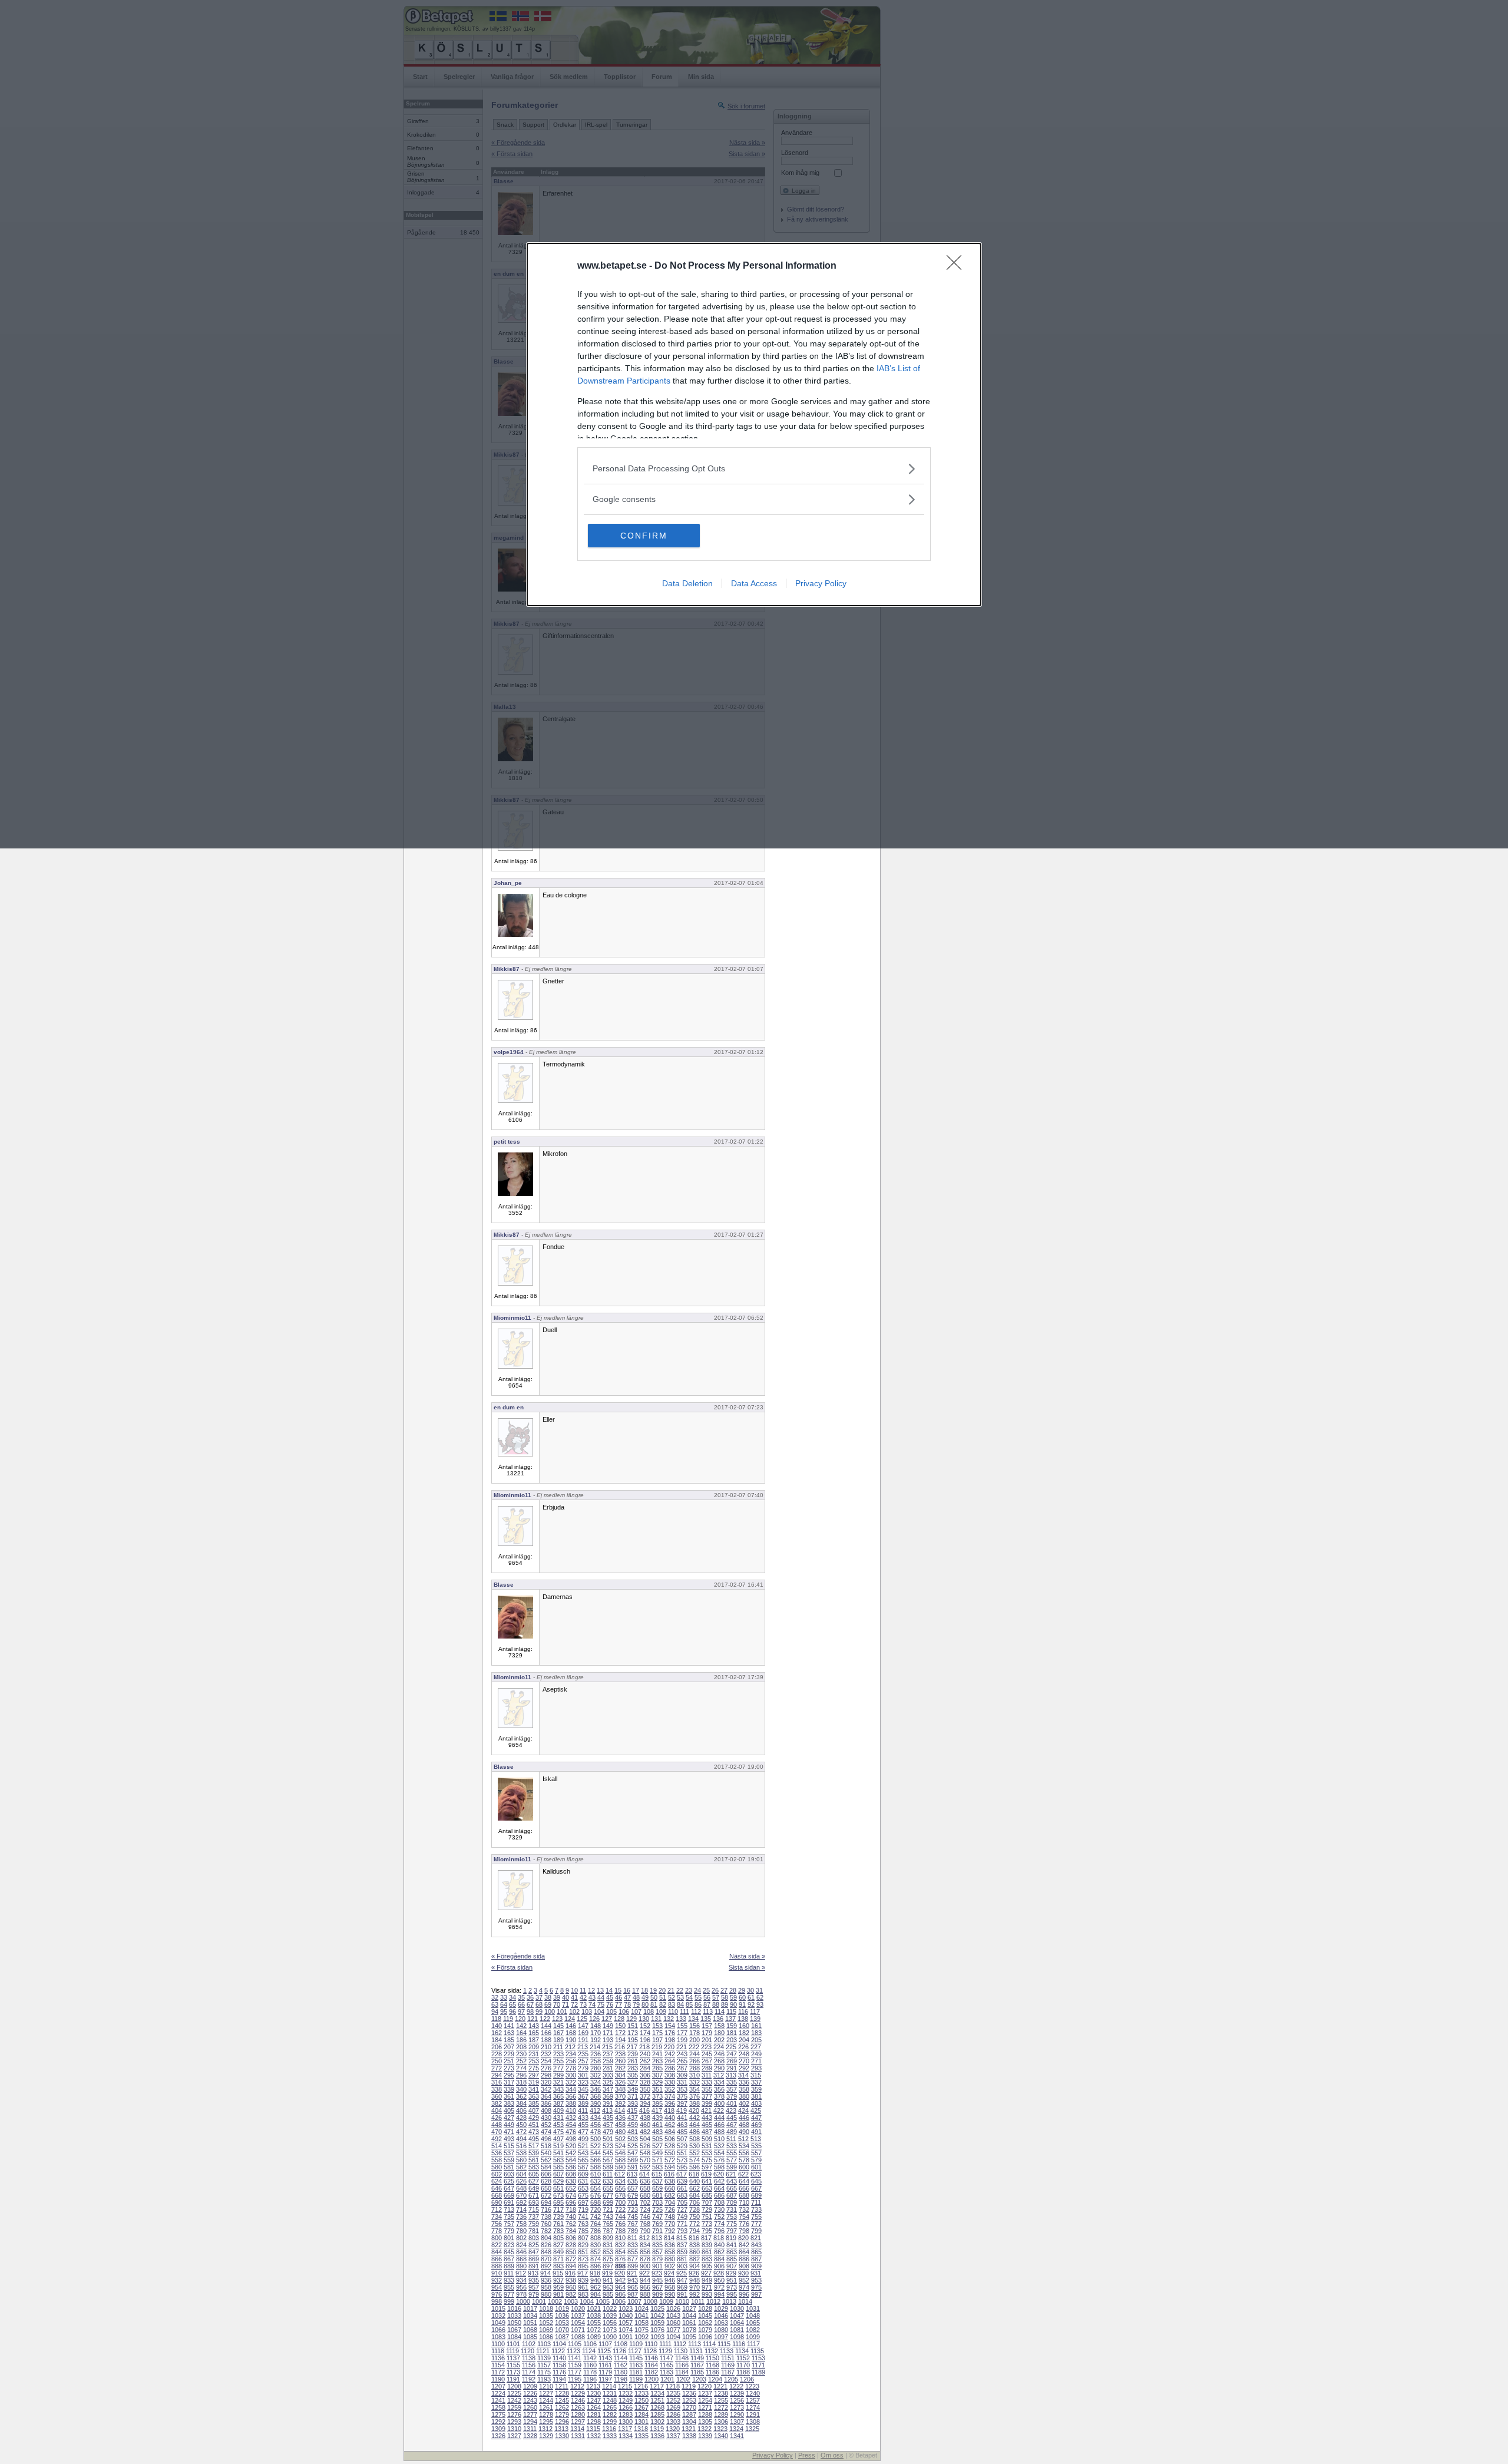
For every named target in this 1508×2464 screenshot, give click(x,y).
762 (571, 2224)
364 (546, 2096)
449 (509, 2125)
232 (546, 2054)
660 (670, 2188)
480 (620, 2132)
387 (558, 2103)
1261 (546, 2407)
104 (599, 2012)
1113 (695, 2344)
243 (682, 2054)
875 (608, 2259)
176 (670, 2033)
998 (497, 2301)
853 (608, 2252)
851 (583, 2252)
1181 (636, 2372)
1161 (605, 2365)
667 (756, 2188)
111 (684, 2012)
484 (670, 2132)
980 (546, 2294)
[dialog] (754, 425)
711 (756, 2202)
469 (756, 2125)
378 (719, 2096)
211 (558, 2047)
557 (756, 2153)
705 (682, 2202)
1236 (689, 2393)
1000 (523, 2301)
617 (682, 2174)
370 (620, 2096)
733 (756, 2209)
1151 (728, 2358)
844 (497, 2252)
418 (669, 2110)
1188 (743, 2372)
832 (620, 2245)
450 (521, 2125)
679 (633, 2195)
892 (546, 2266)
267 (707, 2061)
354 (695, 2089)
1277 (530, 2415)
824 (521, 2245)
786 (596, 2231)
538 (521, 2153)
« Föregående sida (518, 1956)
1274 (753, 2407)
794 (695, 2231)
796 (719, 2231)
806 (571, 2238)
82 (663, 2004)
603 (509, 2174)
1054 (578, 2323)
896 (596, 2266)
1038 (594, 2316)
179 (707, 2033)
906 (719, 2266)
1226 (530, 2393)
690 (497, 2202)
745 (633, 2217)
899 (633, 2266)
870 (546, 2259)
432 (571, 2118)
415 (632, 2110)
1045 (705, 2316)
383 (509, 2103)
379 (732, 2096)
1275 (498, 2415)
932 (497, 2280)
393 (633, 2103)
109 (661, 2012)
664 (719, 2188)
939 (583, 2280)
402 (744, 2103)
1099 (753, 2337)
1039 (610, 2316)
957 (534, 2287)
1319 (657, 2429)
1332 (594, 2436)
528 (670, 2146)
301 (583, 2075)
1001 (539, 2301)
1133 (727, 2351)
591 (633, 2167)
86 (698, 2004)
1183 (667, 2372)
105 (611, 2012)
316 (497, 2082)
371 (633, 2096)
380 (744, 2096)
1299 (610, 2422)
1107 (605, 2344)
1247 (594, 2400)
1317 (625, 2429)
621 (731, 2174)
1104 (559, 2344)
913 (533, 2273)
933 (509, 2280)
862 (719, 2252)
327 (633, 2082)
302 (596, 2075)
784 (571, 2231)
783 (558, 2231)
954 (497, 2287)
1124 (589, 2351)
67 (530, 2004)
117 (755, 2012)
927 (706, 2273)
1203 (699, 2379)
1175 (544, 2372)
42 (583, 1997)
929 (731, 2273)
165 (534, 2033)
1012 (713, 2301)
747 (657, 2217)
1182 (651, 2372)
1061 (689, 2323)
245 (707, 2054)
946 (670, 2280)
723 (633, 2209)
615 (657, 2174)
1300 (626, 2422)
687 (732, 2195)
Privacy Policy (821, 583)
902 (670, 2266)
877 (633, 2259)
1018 (546, 2308)
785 (583, 2231)
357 (732, 2089)
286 (670, 2068)
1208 (514, 2386)
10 (574, 1990)
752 (719, 2217)
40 (565, 1997)
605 (534, 2174)
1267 (641, 2407)
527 (657, 2146)
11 (583, 1990)
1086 (546, 2337)
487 (707, 2132)
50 (654, 1997)
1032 (498, 2316)
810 (620, 2238)
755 (756, 2217)
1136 (498, 2358)
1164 (651, 2365)
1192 (529, 2379)
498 (571, 2139)
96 (512, 2012)
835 (657, 2245)
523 (608, 2146)
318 (521, 2082)
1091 (626, 2337)
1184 (682, 2372)
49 (645, 1997)
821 (756, 2238)
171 (608, 2033)
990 (670, 2294)
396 (670, 2103)
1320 (673, 2429)
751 (707, 2217)
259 (608, 2061)
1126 (619, 2351)
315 (756, 2075)
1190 (498, 2379)
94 (495, 2012)
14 (609, 1990)
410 (571, 2110)
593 (657, 2167)
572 (670, 2160)
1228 (562, 2393)
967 (657, 2287)
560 (521, 2160)
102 (574, 2012)
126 (594, 2019)
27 (724, 1990)
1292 (498, 2422)
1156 (529, 2365)
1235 (673, 2393)
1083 (498, 2337)
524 (620, 2146)
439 (657, 2118)
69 (548, 2004)
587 (583, 2167)
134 (693, 2019)
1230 (594, 2393)
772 (695, 2224)
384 (521, 2103)
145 (558, 2026)
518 (546, 2146)
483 (657, 2132)
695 (558, 2202)
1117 (753, 2344)
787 (608, 2231)
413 (607, 2110)
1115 (724, 2344)
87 (707, 2004)
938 (571, 2280)
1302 (657, 2422)
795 (707, 2231)
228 (497, 2054)
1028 (705, 2308)
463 (682, 2125)
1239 (737, 2393)
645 (756, 2181)
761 (558, 2224)
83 (672, 2004)
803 (534, 2238)
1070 (562, 2330)
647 (509, 2188)
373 (657, 2096)
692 (521, 2202)
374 (670, 2096)
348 (620, 2089)
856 (645, 2252)
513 (756, 2139)
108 (649, 2012)
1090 (610, 2337)
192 (596, 2040)
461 (657, 2125)
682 (670, 2195)
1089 (594, 2337)
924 (669, 2273)
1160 (590, 2365)
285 (657, 2068)
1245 (562, 2400)
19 (653, 1990)
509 (707, 2139)
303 (608, 2075)
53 (680, 1997)
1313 (561, 2429)
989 (657, 2294)
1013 (729, 2301)
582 (521, 2167)
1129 (665, 2351)
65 (512, 2004)
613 (632, 2174)
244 (695, 2054)
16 (627, 1990)
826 (546, 2245)
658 (645, 2188)
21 (671, 1990)
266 (695, 2061)
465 (707, 2125)
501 (608, 2139)
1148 (682, 2358)
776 (744, 2224)
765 (608, 2224)
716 (546, 2209)
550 (670, 2153)
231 (534, 2054)
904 (695, 2266)
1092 (641, 2337)
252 (521, 2061)
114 (720, 2012)
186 (521, 2040)
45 (610, 1997)
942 (620, 2280)
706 (695, 2202)
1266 (626, 2407)
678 (620, 2195)
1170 (743, 2365)
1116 (739, 2344)
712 (497, 2209)
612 (620, 2174)
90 (733, 2004)
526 (645, 2146)
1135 (757, 2351)
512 (743, 2139)
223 (706, 2047)
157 (707, 2026)
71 (565, 2004)
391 (608, 2103)
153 (657, 2026)
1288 (705, 2415)
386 (546, 2103)
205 (756, 2040)
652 (571, 2188)
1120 (528, 2351)
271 (756, 2061)
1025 (657, 2308)
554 (719, 2153)
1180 (621, 2372)
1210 (546, 2386)
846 (521, 2252)
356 (719, 2089)
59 (733, 1997)
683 (682, 2195)
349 (633, 2089)
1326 (498, 2436)
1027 (689, 2308)
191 (583, 2040)
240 (645, 2054)
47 (627, 1997)
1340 (721, 2436)
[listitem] (754, 469)
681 (657, 2195)
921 (632, 2273)
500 (596, 2139)
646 (497, 2188)
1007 (634, 2301)
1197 (605, 2379)
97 (521, 2012)
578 (744, 2160)
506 (670, 2139)
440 (670, 2118)
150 (620, 2026)
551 (682, 2153)
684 (695, 2195)
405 (509, 2110)
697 (583, 2202)
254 (546, 2061)
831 (608, 2245)
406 (521, 2110)
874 (596, 2259)
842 (744, 2245)
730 (719, 2209)
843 (756, 2245)
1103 (544, 2344)
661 (682, 2188)
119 (508, 2019)
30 (750, 1990)
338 (497, 2089)
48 (636, 1997)
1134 (742, 2351)
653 (583, 2188)
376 (695, 2096)
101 (562, 2012)
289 (707, 2068)
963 (608, 2287)
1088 (578, 2337)
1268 (657, 2407)
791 (657, 2231)
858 (670, 2252)
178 (695, 2033)
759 (534, 2224)
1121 (543, 2351)
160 (744, 2026)
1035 (546, 2316)
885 (732, 2259)
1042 (657, 2316)
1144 (621, 2358)
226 (743, 2047)
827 (558, 2245)
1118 (498, 2351)
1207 (498, 2386)
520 (571, 2146)
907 (732, 2266)
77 (619, 2004)
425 (756, 2110)
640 (695, 2181)
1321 (689, 2429)
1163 (636, 2365)
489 (732, 2132)
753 (732, 2217)
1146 (651, 2358)
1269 (673, 2407)
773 (707, 2224)
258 (596, 2061)
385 (534, 2103)
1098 (737, 2337)
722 (620, 2209)
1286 (673, 2415)
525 (633, 2146)
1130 (681, 2351)
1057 (626, 2323)
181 (732, 2033)
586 (571, 2167)
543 (583, 2153)
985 (608, 2294)
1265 (610, 2407)
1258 (498, 2407)
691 (509, 2202)
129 (631, 2019)
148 (596, 2026)
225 (731, 2047)
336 (744, 2082)
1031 (753, 2308)
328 (645, 2082)
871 (558, 2259)
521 (583, 2146)
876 (620, 2259)
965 (633, 2287)
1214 (609, 2386)
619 (706, 2174)
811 (632, 2238)
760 (546, 2224)
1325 (752, 2429)
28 (733, 1990)
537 (509, 2153)
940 (596, 2280)
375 (682, 2096)
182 (744, 2033)
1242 (514, 2400)
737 (534, 2217)
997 (756, 2294)
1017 (530, 2308)
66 (521, 2004)
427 (509, 2118)
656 (620, 2188)
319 (534, 2082)
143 (534, 2026)
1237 (705, 2393)
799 (756, 2231)
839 (707, 2245)
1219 (689, 2386)
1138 (529, 2358)
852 (596, 2252)
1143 (605, 2358)
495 (534, 2139)
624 (497, 2181)
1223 (752, 2386)
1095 (689, 2337)
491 (756, 2132)
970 (695, 2287)
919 (607, 2273)
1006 (619, 2301)
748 (670, 2217)
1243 (530, 2400)
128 (619, 2019)
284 (645, 2068)
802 (521, 2238)
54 (689, 1997)
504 (645, 2139)
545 (608, 2153)
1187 (728, 2372)
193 (608, 2040)
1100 (498, 2344)
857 (657, 2252)
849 (558, 2252)
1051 (530, 2323)
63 (495, 2004)
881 (682, 2259)
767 (633, 2224)
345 (583, 2089)
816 (694, 2238)
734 (497, 2217)
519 (558, 2146)
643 (732, 2181)
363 (534, 2096)
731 (732, 2209)
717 (558, 2209)
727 (682, 2209)
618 (694, 2174)
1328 (530, 2436)
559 (509, 2160)
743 (608, 2217)
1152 (743, 2358)
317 (509, 2082)
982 (571, 2294)
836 (670, 2245)
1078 (689, 2330)
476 (571, 2132)
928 (719, 2273)
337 (756, 2082)
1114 (709, 2344)
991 (682, 2294)
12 (591, 1990)
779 (509, 2231)
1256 (737, 2400)
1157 (544, 2365)
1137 (513, 2358)
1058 (641, 2323)
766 (620, 2224)
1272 (721, 2407)
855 (633, 2252)
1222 (736, 2386)
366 (571, 2096)
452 (546, 2125)
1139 (544, 2358)
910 (497, 2273)
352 (670, 2089)
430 (546, 2118)
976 (497, 2294)
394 (645, 2103)
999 (509, 2301)
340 (521, 2089)
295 (509, 2075)
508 (695, 2139)
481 (633, 2132)
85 (689, 2004)
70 (557, 2004)
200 (695, 2040)
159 (732, 2026)
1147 (667, 2358)
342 (546, 2089)
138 (743, 2019)
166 (546, 2033)
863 (732, 2252)
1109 (636, 2344)
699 (608, 2202)
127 (607, 2019)
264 (670, 2061)
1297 (578, 2422)
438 (645, 2118)
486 (695, 2132)
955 (509, 2287)
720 (596, 2209)
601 (756, 2167)
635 (633, 2181)
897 (608, 2266)
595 (682, 2167)
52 (672, 1997)
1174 (529, 2372)
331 (682, 2082)
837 (682, 2245)
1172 (498, 2372)
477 (583, 2132)
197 (657, 2040)
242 (670, 2054)
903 (682, 2266)
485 (682, 2132)
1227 (546, 2393)
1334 (626, 2436)
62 (760, 1997)
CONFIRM (644, 536)
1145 (636, 2358)
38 (548, 1997)
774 (719, 2224)
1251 (657, 2400)
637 (657, 2181)
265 (682, 2061)
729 (707, 2209)
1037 (578, 2316)
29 (742, 1990)
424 (743, 2110)
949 (707, 2280)
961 (583, 2287)
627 (534, 2181)
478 (596, 2132)
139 (755, 2019)
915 (558, 2273)
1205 (731, 2379)
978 (521, 2294)
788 (620, 2231)
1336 (657, 2436)
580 (497, 2167)
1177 (575, 2372)
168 (571, 2033)
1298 (594, 2422)
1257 (753, 2400)
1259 (514, 2407)
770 (670, 2224)
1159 (575, 2365)
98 (530, 2012)
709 (732, 2202)
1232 (626, 2393)
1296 (562, 2422)
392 (620, 2103)
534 (744, 2146)
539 (534, 2153)
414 (620, 2110)
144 (546, 2026)
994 (719, 2294)
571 (657, 2160)
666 (744, 2188)
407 (534, 2110)
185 (509, 2040)
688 (744, 2195)
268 (719, 2061)
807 (583, 2238)
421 (706, 2110)
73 (583, 2004)
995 (732, 2294)
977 (509, 2294)
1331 (578, 2436)
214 (595, 2047)
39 (557, 1997)
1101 (513, 2344)
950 (719, 2280)
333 (707, 2082)
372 (645, 2096)
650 (546, 2188)
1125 (604, 2351)
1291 (753, 2415)
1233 (641, 2393)
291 (732, 2068)
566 (596, 2160)
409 (558, 2110)
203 (732, 2040)
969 (682, 2287)
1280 (578, 2415)
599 (732, 2167)
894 (571, 2266)
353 (682, 2089)
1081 (737, 2330)
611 (608, 2174)
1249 (626, 2400)
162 (497, 2033)
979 (534, 2294)
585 (558, 2167)
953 (756, 2280)
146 (571, 2026)
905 (707, 2266)
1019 (562, 2308)
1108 (621, 2344)
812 (644, 2238)
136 (718, 2019)
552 (695, 2153)
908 (744, 2266)
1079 (705, 2330)
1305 (705, 2422)
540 (546, 2153)
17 (636, 1990)
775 (732, 2224)
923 (657, 2273)
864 (744, 2252)
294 (497, 2075)
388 (571, 2103)
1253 (689, 2400)
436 (620, 2118)
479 (608, 2132)
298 (546, 2075)
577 (732, 2160)
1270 (689, 2407)
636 (645, 2181)
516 (521, 2146)
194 (620, 2040)
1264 (594, 2407)
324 (596, 2082)
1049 (498, 2323)
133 (681, 2019)
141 (509, 2026)
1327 (514, 2436)
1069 (546, 2330)
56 (707, 1997)
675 (583, 2195)
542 (571, 2153)
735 (509, 2217)
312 (719, 2075)
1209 (530, 2386)
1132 (711, 2351)
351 (657, 2089)
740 (571, 2217)
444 (719, 2118)
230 (521, 2054)
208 (521, 2047)
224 (719, 2047)
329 (657, 2082)
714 (521, 2209)
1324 (736, 2429)
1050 (514, 2323)
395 (657, 2103)
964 (620, 2287)
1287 (689, 2415)
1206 (747, 2379)
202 (719, 2040)
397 (682, 2103)
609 (583, 2174)
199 (682, 2040)
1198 (621, 2379)
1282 (610, 2415)
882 (695, 2259)
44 (601, 1997)
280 (596, 2068)
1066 (498, 2330)
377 (707, 2096)
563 (558, 2160)
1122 (558, 2351)
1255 (721, 2400)
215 (607, 2047)
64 (504, 2004)
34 (512, 1997)
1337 (673, 2436)
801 (509, 2238)
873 (583, 2259)
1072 (594, 2330)
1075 (641, 2330)
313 (731, 2075)
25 (706, 1990)
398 (695, 2103)
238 (620, 2054)
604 (521, 2174)
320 (546, 2082)
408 (546, 2110)
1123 (573, 2351)
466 (719, 2125)
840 (719, 2245)
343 (558, 2089)
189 (558, 2040)
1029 (721, 2308)
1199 (636, 2379)
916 (570, 2273)
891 (534, 2266)
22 (680, 1990)
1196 (590, 2379)
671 (534, 2195)
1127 (635, 2351)
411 (583, 2110)
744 (620, 2217)
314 (743, 2075)
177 (682, 2033)
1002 (555, 2301)
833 (633, 2245)
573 (682, 2160)
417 (657, 2110)
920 (620, 2273)
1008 (650, 2301)
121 (533, 2019)
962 (596, 2287)
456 (596, 2125)
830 (596, 2245)
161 (756, 2026)
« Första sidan (512, 1967)
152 (645, 2026)
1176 (559, 2372)
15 (618, 1990)
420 (694, 2110)
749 (682, 2217)
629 (558, 2181)
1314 (577, 2429)
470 (497, 2132)
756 (497, 2224)
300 (571, 2075)
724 (645, 2209)
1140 (559, 2358)
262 (645, 2061)
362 (521, 2096)
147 (583, 2026)
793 (682, 2231)
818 (719, 2238)
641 (707, 2181)
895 (583, 2266)
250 (497, 2061)
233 (558, 2054)
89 (725, 2004)
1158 (559, 2365)
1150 (712, 2358)
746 (645, 2217)
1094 (673, 2337)
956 (521, 2287)
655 (608, 2188)
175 (657, 2033)
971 (707, 2287)
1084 (514, 2337)
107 (636, 2012)
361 (509, 2096)
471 (509, 2132)
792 (670, 2231)
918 (595, 2273)
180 (719, 2033)
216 (620, 2047)
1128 (650, 2351)
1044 (689, 2316)
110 (673, 2012)
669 (509, 2195)
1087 (562, 2337)
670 (521, 2195)
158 (719, 2026)
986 (620, 2294)
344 (571, 2089)
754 (744, 2217)
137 (730, 2019)
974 (744, 2287)
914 (545, 2273)
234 (571, 2054)
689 (756, 2195)
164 (521, 2033)
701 (633, 2202)
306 (645, 2075)
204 (744, 2040)
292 (744, 2068)
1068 (530, 2330)
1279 (562, 2415)
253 (534, 2061)
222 (694, 2047)
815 (682, 2238)
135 (706, 2019)
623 (756, 2174)
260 (620, 2061)
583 (534, 2167)
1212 (577, 2386)
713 (509, 2209)
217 (632, 2047)
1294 (530, 2422)
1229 (578, 2393)
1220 (705, 2386)
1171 (758, 2365)
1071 (578, 2330)
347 (608, 2089)
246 (719, 2054)
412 (595, 2110)
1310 (514, 2429)
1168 (712, 2365)
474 (546, 2132)
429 (534, 2118)
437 (633, 2118)
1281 (594, 2415)
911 (509, 2273)
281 (608, 2068)
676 (596, 2195)
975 (756, 2287)
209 (534, 2047)
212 (570, 2047)
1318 (641, 2429)
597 (707, 2167)
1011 (698, 2301)
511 (731, 2139)
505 (657, 2139)
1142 (590, 2358)
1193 (544, 2379)
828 (571, 2245)
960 (571, 2287)
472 (521, 2132)
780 (521, 2231)
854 (620, 2252)
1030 (737, 2308)
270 (744, 2061)
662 (695, 2188)
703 (657, 2202)
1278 (546, 2415)
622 (743, 2174)
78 (627, 2004)
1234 (657, 2393)
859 (682, 2252)
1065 (753, 2323)
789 (633, 2231)
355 (707, 2089)
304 (620, 2075)
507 (682, 2139)
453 (558, 2125)
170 (596, 2033)
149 (608, 2026)
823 (509, 2245)
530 (695, 2146)
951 (732, 2280)
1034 (530, 2316)
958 (546, 2287)
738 (546, 2217)
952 (744, 2280)
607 (558, 2174)
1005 (603, 2301)
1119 (512, 2351)
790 (645, 2231)
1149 (697, 2358)
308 (670, 2075)
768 (645, 2224)
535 (756, 2146)
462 (670, 2125)
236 (596, 2054)
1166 (682, 2365)
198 (670, 2040)
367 (583, 2096)
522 (596, 2146)
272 (497, 2068)
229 (509, 2054)
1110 (651, 2344)
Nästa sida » (747, 1956)
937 (558, 2280)
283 (633, 2068)
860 (695, 2252)
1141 (575, 2358)
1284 (641, 2415)
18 (644, 1990)
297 (534, 2075)
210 (546, 2047)
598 (719, 2167)
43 (592, 1997)
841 (732, 2245)
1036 (562, 2316)
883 (707, 2259)
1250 (641, 2400)
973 (732, 2287)
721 (608, 2209)
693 (534, 2202)
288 (695, 2068)
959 (558, 2287)
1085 (530, 2337)
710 (744, 2202)
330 (670, 2082)
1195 (575, 2379)
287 (682, 2068)
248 (744, 2054)
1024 (641, 2308)
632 (596, 2181)
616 (669, 2174)
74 (592, 2004)
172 (620, 2033)
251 (509, 2061)
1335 (641, 2436)
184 (497, 2040)
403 (756, 2103)
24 (697, 1990)
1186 (712, 2372)
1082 (753, 2330)
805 (558, 2238)
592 (645, 2167)
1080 (721, 2330)
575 (707, 2160)
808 (596, 2238)
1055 (594, 2323)
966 (645, 2287)
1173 (513, 2372)
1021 (594, 2308)
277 (558, 2068)
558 (497, 2160)
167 (558, 2033)
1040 (626, 2316)
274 (521, 2068)
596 (695, 2167)
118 (496, 2019)
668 (497, 2195)
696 (571, 2202)
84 (680, 2004)
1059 (657, 2323)
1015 (498, 2308)
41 (574, 1997)
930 (743, 2273)
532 (719, 2146)
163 (509, 2033)
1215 (625, 2386)
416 (644, 2110)
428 (521, 2118)
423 (731, 2110)
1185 (697, 2372)
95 (504, 2012)
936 (546, 2280)
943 (633, 2280)
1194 (559, 2379)
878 (645, 2259)
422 (719, 2110)
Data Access (754, 583)
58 (725, 1997)
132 (669, 2019)
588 (596, 2167)
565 (583, 2160)
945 (657, 2280)
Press (807, 2455)
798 (744, 2231)
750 (695, 2217)
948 (695, 2280)
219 (657, 2047)
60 (742, 1997)
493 (509, 2139)
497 (558, 2139)
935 (534, 2280)
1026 (673, 2308)
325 (608, 2082)
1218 (673, 2386)
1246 (578, 2400)
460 (645, 2125)
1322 (705, 2429)
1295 (546, 2422)
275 (534, 2068)
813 (657, 2238)
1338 (689, 2436)
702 (645, 2202)
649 (534, 2188)
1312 (545, 2429)
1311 (530, 2429)
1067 (514, 2330)
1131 (696, 2351)
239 (633, 2054)
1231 (610, 2393)
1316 (609, 2429)
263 (657, 2061)
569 (633, 2160)
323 (583, 2082)
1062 (705, 2323)
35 (521, 1997)
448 (497, 2125)
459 (633, 2125)
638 (670, 2181)
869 (534, 2259)
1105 (575, 2344)
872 (571, 2259)
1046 (721, 2316)
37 (539, 1997)
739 (558, 2217)
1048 (753, 2316)
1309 (498, 2429)
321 (558, 2082)
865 (756, 2252)
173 (633, 2033)
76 (610, 2004)
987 (633, 2294)
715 (534, 2209)
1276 (514, 2415)
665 (732, 2188)
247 (732, 2054)
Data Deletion (687, 583)
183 (756, 2033)
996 (744, 2294)
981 (558, 2294)
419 (682, 2110)
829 (583, 2245)
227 (756, 2047)
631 (583, 2181)
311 (707, 2075)
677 (608, 2195)
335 (732, 2082)
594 (670, 2167)
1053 (562, 2323)
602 (497, 2174)
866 (497, 2259)
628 (546, 2181)
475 (558, 2132)
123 (557, 2019)
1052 (546, 2323)
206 (497, 2047)
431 (558, 2118)
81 (654, 2004)
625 (509, 2181)
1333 (610, 2436)
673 (558, 2195)
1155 (513, 2365)
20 (662, 1990)
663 (707, 2188)
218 (644, 2047)
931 (756, 2273)
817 (706, 2238)
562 (546, 2160)
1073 (610, 2330)
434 (596, 2118)
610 (596, 2174)
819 (731, 2238)
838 (695, 2245)
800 (497, 2238)
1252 (673, 2400)
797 (732, 2231)
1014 (745, 2301)
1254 (705, 2400)
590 (620, 2167)
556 (744, 2153)
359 (756, 2089)
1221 (720, 2386)
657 (633, 2188)
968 (670, 2287)
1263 (578, 2407)
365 (558, 2096)
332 (695, 2082)
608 (571, 2174)
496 (546, 2139)
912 (521, 2273)
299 (558, 2075)
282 (620, 2068)
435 (608, 2118)
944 (645, 2280)
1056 (610, 2323)
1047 (737, 2316)
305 (633, 2075)
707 (707, 2202)
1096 (705, 2337)
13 (600, 1990)
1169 (728, 2365)
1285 (657, 2415)
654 (596, 2188)
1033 (514, 2316)
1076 (657, 2330)
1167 (697, 2365)
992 (695, 2294)
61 (751, 1997)
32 (495, 1997)
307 (657, 2075)
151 (633, 2026)
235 (583, 2054)
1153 (758, 2358)
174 (645, 2033)
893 (558, 2266)
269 (732, 2061)
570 (645, 2160)
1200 (652, 2379)
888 (497, 2266)
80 (645, 2004)
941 (608, 2280)
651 (558, 2188)
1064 (737, 2323)
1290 (737, 2415)
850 (571, 2252)
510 (719, 2139)
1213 (593, 2386)
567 (608, 2160)
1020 (578, 2308)
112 (696, 2012)
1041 (641, 2316)
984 (596, 2294)
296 (521, 2075)
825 (534, 2245)
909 (756, 2266)
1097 (721, 2337)
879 (657, 2259)
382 (497, 2103)
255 (558, 2061)
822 (497, 2245)
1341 (737, 2436)
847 (534, 2252)
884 (719, 2259)
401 (732, 2103)
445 (732, 2118)
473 (534, 2132)
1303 (673, 2422)
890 (521, 2266)
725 (657, 2209)
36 (530, 1997)
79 (636, 2004)
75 (601, 2004)
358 (744, 2089)
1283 (626, 2415)
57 (716, 1997)
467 (732, 2125)
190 (571, 2040)
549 (657, 2153)
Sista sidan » (747, 1967)
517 (534, 2146)
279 (583, 2068)
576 (719, 2160)
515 (509, 2146)
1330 (562, 2436)
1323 (720, 2429)
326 (620, 2082)
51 (663, 1997)
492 (497, 2139)
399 (707, 2103)
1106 (590, 2344)
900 (645, 2266)
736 (521, 2217)
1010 (682, 2301)
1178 (590, 2372)
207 (509, 2047)
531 (707, 2146)
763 (583, 2224)
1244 (546, 2400)
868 (521, 2259)
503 (633, 2139)
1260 (530, 2407)
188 (546, 2040)
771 (682, 2224)
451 (534, 2125)
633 (608, 2181)
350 (645, 2089)
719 (583, 2209)
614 (644, 2174)
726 (670, 2209)
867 (509, 2259)
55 (698, 1997)
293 (756, 2068)
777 (756, 2224)
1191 (513, 2379)
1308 (753, 2422)
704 (670, 2202)
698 (596, 2202)
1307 (737, 2422)
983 (583, 2294)
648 (521, 2188)
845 (509, 2252)
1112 (680, 2344)
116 (743, 2012)
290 (719, 2068)
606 (546, 2174)
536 (497, 2153)
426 (497, 2118)
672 (546, 2195)
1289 (721, 2415)
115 (731, 2012)
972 (719, 2287)
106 (624, 2012)
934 (521, 2280)
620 (719, 2174)
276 (546, 2068)
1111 (665, 2344)
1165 (667, 2365)
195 (633, 2040)
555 (732, 2153)
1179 (605, 2372)
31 (759, 1990)
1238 (721, 2393)
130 (644, 2019)
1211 (562, 2386)
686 (719, 2195)
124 (570, 2019)
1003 (571, 2301)
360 (497, 2096)
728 (695, 2209)
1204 (715, 2379)
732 (744, 2209)
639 (682, 2181)
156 (695, 2026)
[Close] (958, 266)
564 (571, 2160)
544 (596, 2153)
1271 (705, 2407)
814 (669, 2238)
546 (620, 2153)
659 (657, 2188)
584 (546, 2167)
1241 (498, 2400)
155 (682, 2026)
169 (583, 2033)
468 (744, 2125)
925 (682, 2273)
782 (546, 2231)
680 (645, 2195)
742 (596, 2217)
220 (669, 2047)
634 (620, 2181)
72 (574, 2004)
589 (608, 2167)
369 (608, 2096)
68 (539, 2004)
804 (546, 2238)
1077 (673, 2330)
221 (682, 2047)
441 (682, 2118)
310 (695, 2075)
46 (619, 1997)
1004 (587, 2301)
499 (583, 2139)
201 (707, 2040)
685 (707, 2195)
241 (657, 2054)
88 (716, 2004)
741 (583, 2217)
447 (756, 2118)
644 (744, 2181)
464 (695, 2125)
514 (497, 2146)
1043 (673, 2316)
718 (571, 2209)
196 (645, 2040)
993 (707, 2294)
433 (583, 2118)
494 (521, 2139)
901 (657, 2266)
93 (760, 2004)
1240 (753, 2393)
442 (695, 2118)
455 (583, 2125)
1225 (514, 2393)
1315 (593, 2429)
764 (596, 2224)
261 (633, 2061)
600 (744, 2167)
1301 (641, 2422)
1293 (514, 2422)
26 (715, 1990)
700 (620, 2202)
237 (608, 2054)
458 (620, 2125)
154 (670, 2026)
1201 (667, 2379)
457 (608, 2125)
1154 (498, 2365)
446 (744, 2118)
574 (695, 2160)
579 (756, 2160)
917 (583, 2273)
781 (534, 2231)
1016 (514, 2308)
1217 (657, 2386)
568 (620, 2160)
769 (657, 2224)
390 (596, 2103)
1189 (758, 2372)
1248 (610, 2400)
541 (558, 2153)
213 (583, 2047)
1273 (737, 2407)
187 (534, 2040)
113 (708, 2012)
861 (707, 2252)
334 (719, 2082)
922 (644, 2273)
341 (534, 2089)
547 (633, 2153)
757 (509, 2224)
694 (546, 2202)
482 (645, 2132)
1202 (683, 2379)
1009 (666, 2301)
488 (719, 2132)
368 (596, 2096)
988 (645, 2294)
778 (497, 2231)
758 (521, 2224)
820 (743, 2238)
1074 (626, 2330)
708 (719, 2202)
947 (682, 2280)
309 (682, 2075)
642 (719, 2181)
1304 (689, 2422)
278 (571, 2068)
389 (583, 2103)
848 (546, 2252)
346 (596, 2089)
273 (509, 2068)
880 (670, 2259)
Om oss (832, 2455)
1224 (498, 2393)
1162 (621, 2365)
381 (756, 2096)
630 (571, 2181)
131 (656, 2019)
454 (571, 2125)
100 (550, 2012)
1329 (546, 2436)
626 (521, 2181)
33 (504, 1997)
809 (608, 2238)
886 (744, 2259)
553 (707, 2153)
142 (521, 2026)
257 (583, 2061)
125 (582, 2019)
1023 (626, 2308)
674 (571, 2195)
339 (509, 2089)
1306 (721, 2422)
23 (689, 1990)
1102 (529, 2344)
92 (751, 2004)
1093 (657, 2337)
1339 (705, 2436)
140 (497, 2026)
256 (571, 2061)
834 (645, 2245)
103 (587, 2012)
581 (509, 2167)
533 (732, 2146)
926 (694, 2273)
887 (756, 2259)
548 (645, 2153)
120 (520, 2019)
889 (509, 2266)
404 (497, 2110)
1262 (562, 2407)
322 (571, 2082)
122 (545, 2019)
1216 (641, 2386)
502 (620, 2139)
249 (756, 2054)
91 (742, 2004)
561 (534, 2160)
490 (744, 2132)
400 (719, 2103)
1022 (610, 2308)
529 (682, 2146)
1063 (721, 2323)
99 (539, 2012)
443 (707, 2118)
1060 (673, 2323)
